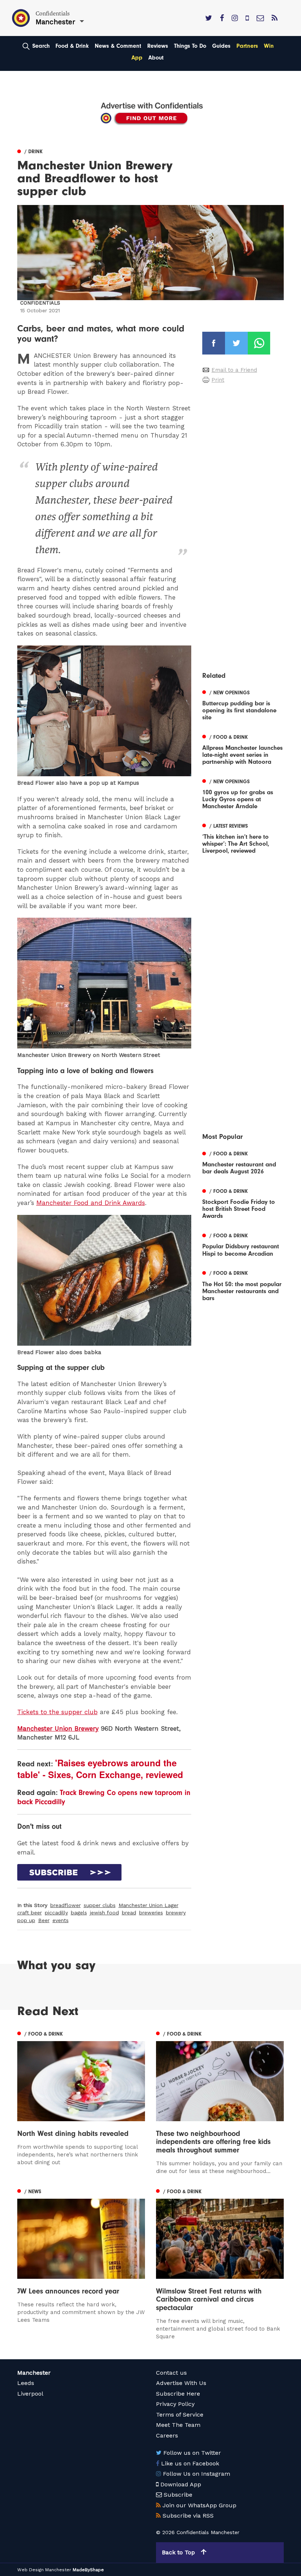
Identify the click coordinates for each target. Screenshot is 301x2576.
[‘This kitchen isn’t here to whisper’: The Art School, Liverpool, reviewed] (243, 837)
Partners (247, 46)
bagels (79, 1913)
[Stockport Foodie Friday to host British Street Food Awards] (243, 1203)
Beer (44, 1920)
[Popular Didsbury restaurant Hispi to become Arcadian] (243, 1244)
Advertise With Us (181, 2383)
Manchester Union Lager (148, 1905)
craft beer (30, 1913)
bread (129, 1913)
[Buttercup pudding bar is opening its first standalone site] (243, 704)
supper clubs (100, 1905)
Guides (221, 46)
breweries (151, 1913)
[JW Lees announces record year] (81, 2255)
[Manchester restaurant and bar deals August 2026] (243, 1162)
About (156, 58)
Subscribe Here (178, 2394)
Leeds (26, 2383)
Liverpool (30, 2394)
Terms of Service (180, 2415)
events (61, 1920)
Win (269, 46)
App (137, 58)
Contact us (171, 2373)
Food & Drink (72, 46)
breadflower (66, 1905)
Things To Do (190, 46)
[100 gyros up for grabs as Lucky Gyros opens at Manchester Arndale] (243, 793)
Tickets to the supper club (57, 1712)
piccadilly (56, 1913)
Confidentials (40, 303)
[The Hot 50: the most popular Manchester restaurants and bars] (243, 1285)
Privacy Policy (175, 2404)
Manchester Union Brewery (58, 1728)
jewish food (104, 1913)
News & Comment (118, 46)
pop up (26, 1920)
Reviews (158, 46)
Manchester (34, 2373)
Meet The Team (178, 2425)
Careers (167, 2435)
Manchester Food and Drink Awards (91, 1203)
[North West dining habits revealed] (81, 2098)
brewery (176, 1913)
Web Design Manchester (44, 2570)
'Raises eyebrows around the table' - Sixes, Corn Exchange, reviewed (100, 1769)
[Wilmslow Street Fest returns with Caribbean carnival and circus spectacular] (220, 2263)
